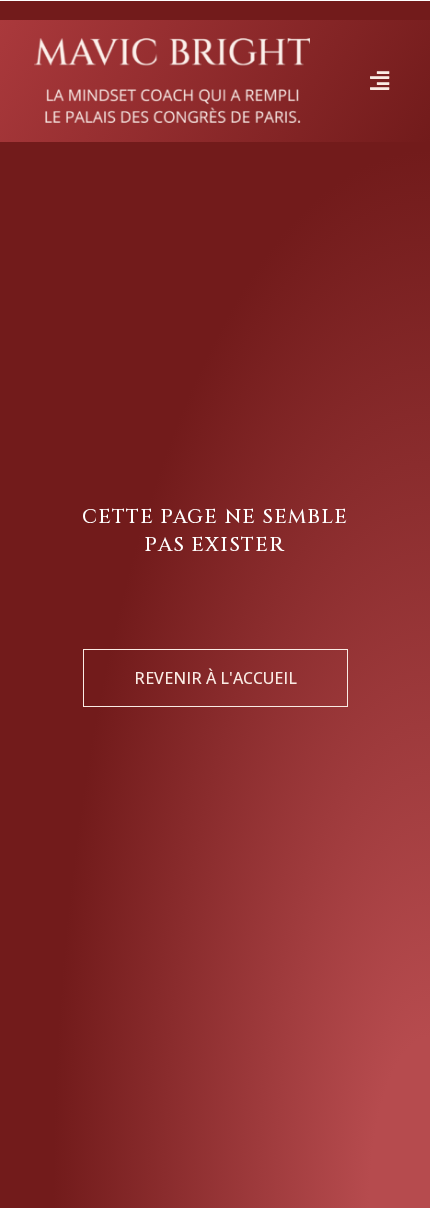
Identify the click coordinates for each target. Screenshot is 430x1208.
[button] (379, 81)
